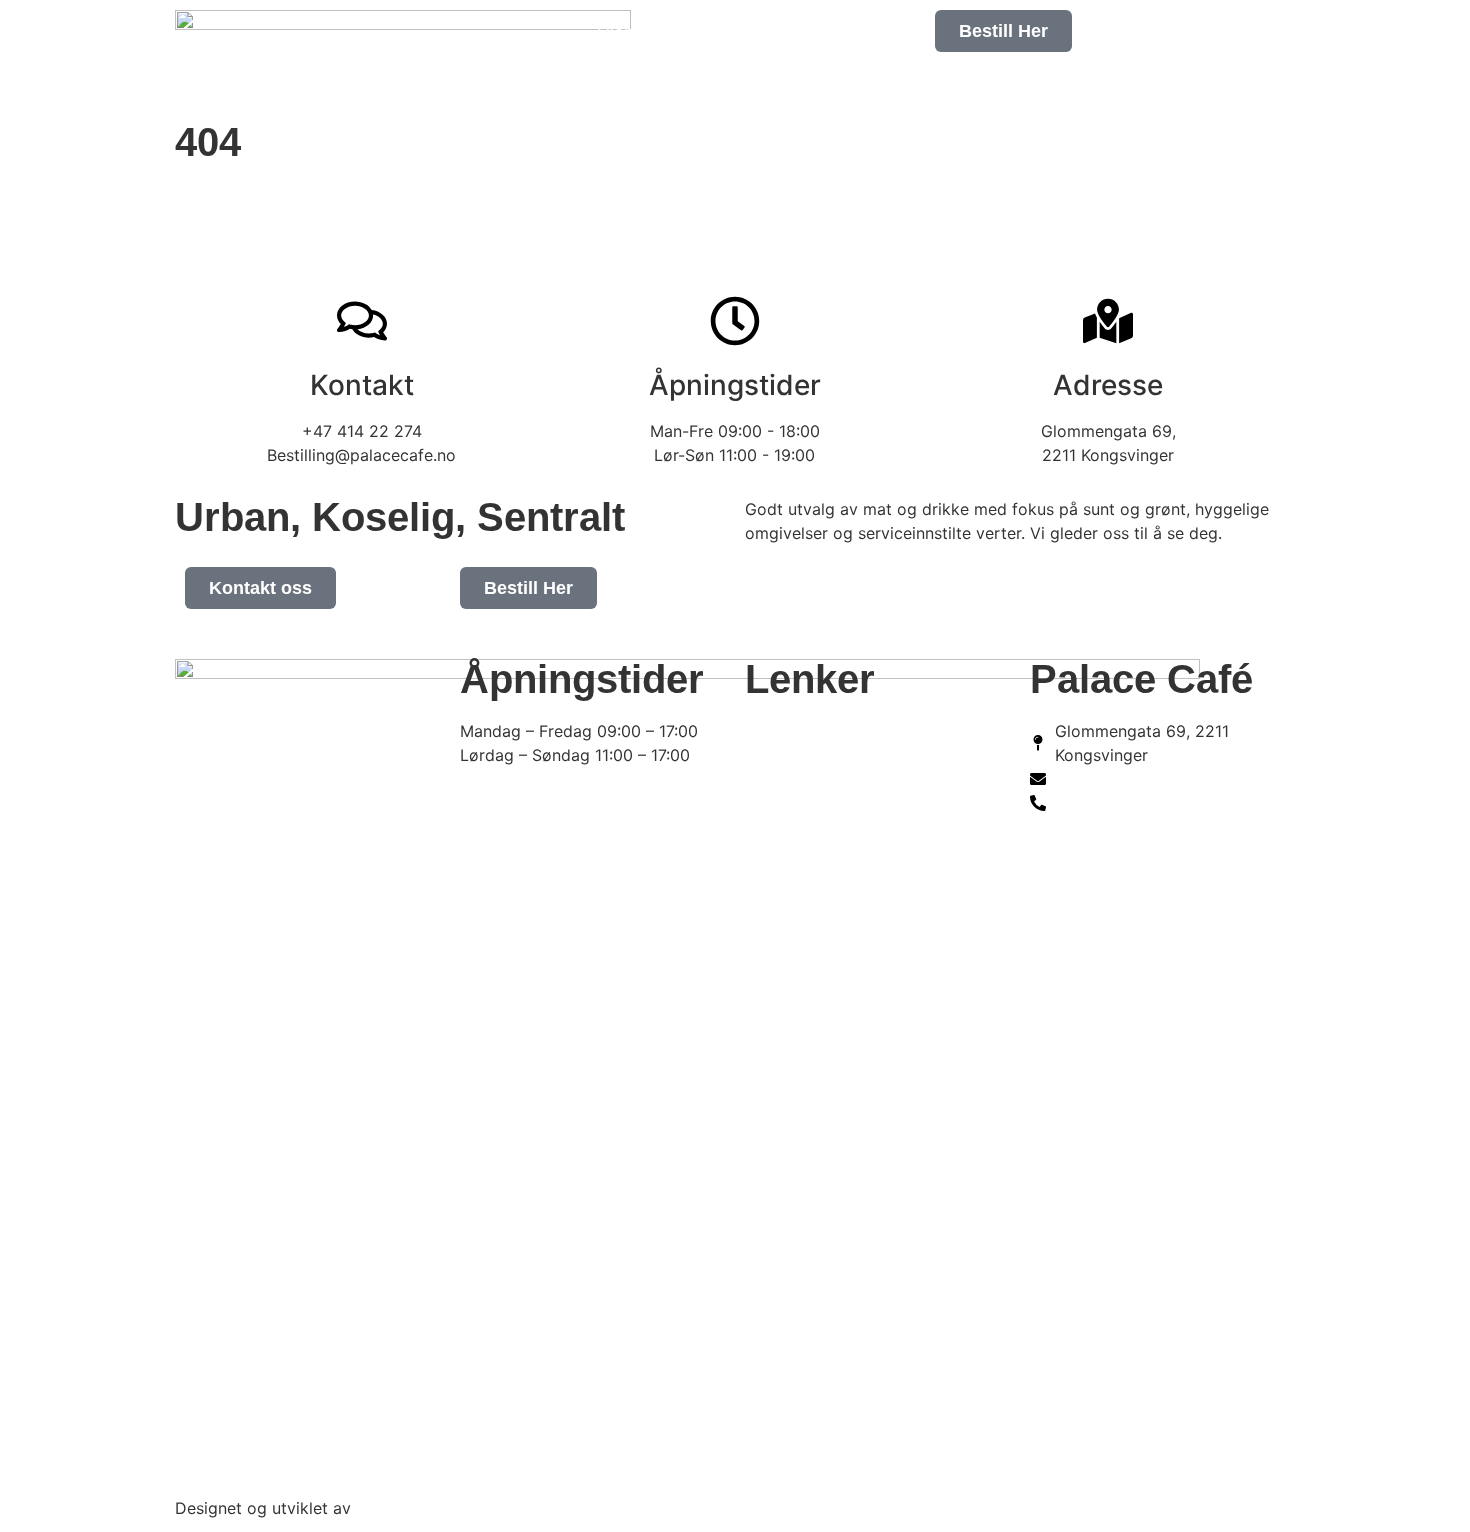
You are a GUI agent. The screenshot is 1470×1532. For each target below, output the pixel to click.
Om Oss (712, 33)
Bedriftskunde (840, 33)
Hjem (618, 33)
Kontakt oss (848, 79)
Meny (667, 79)
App (745, 79)
